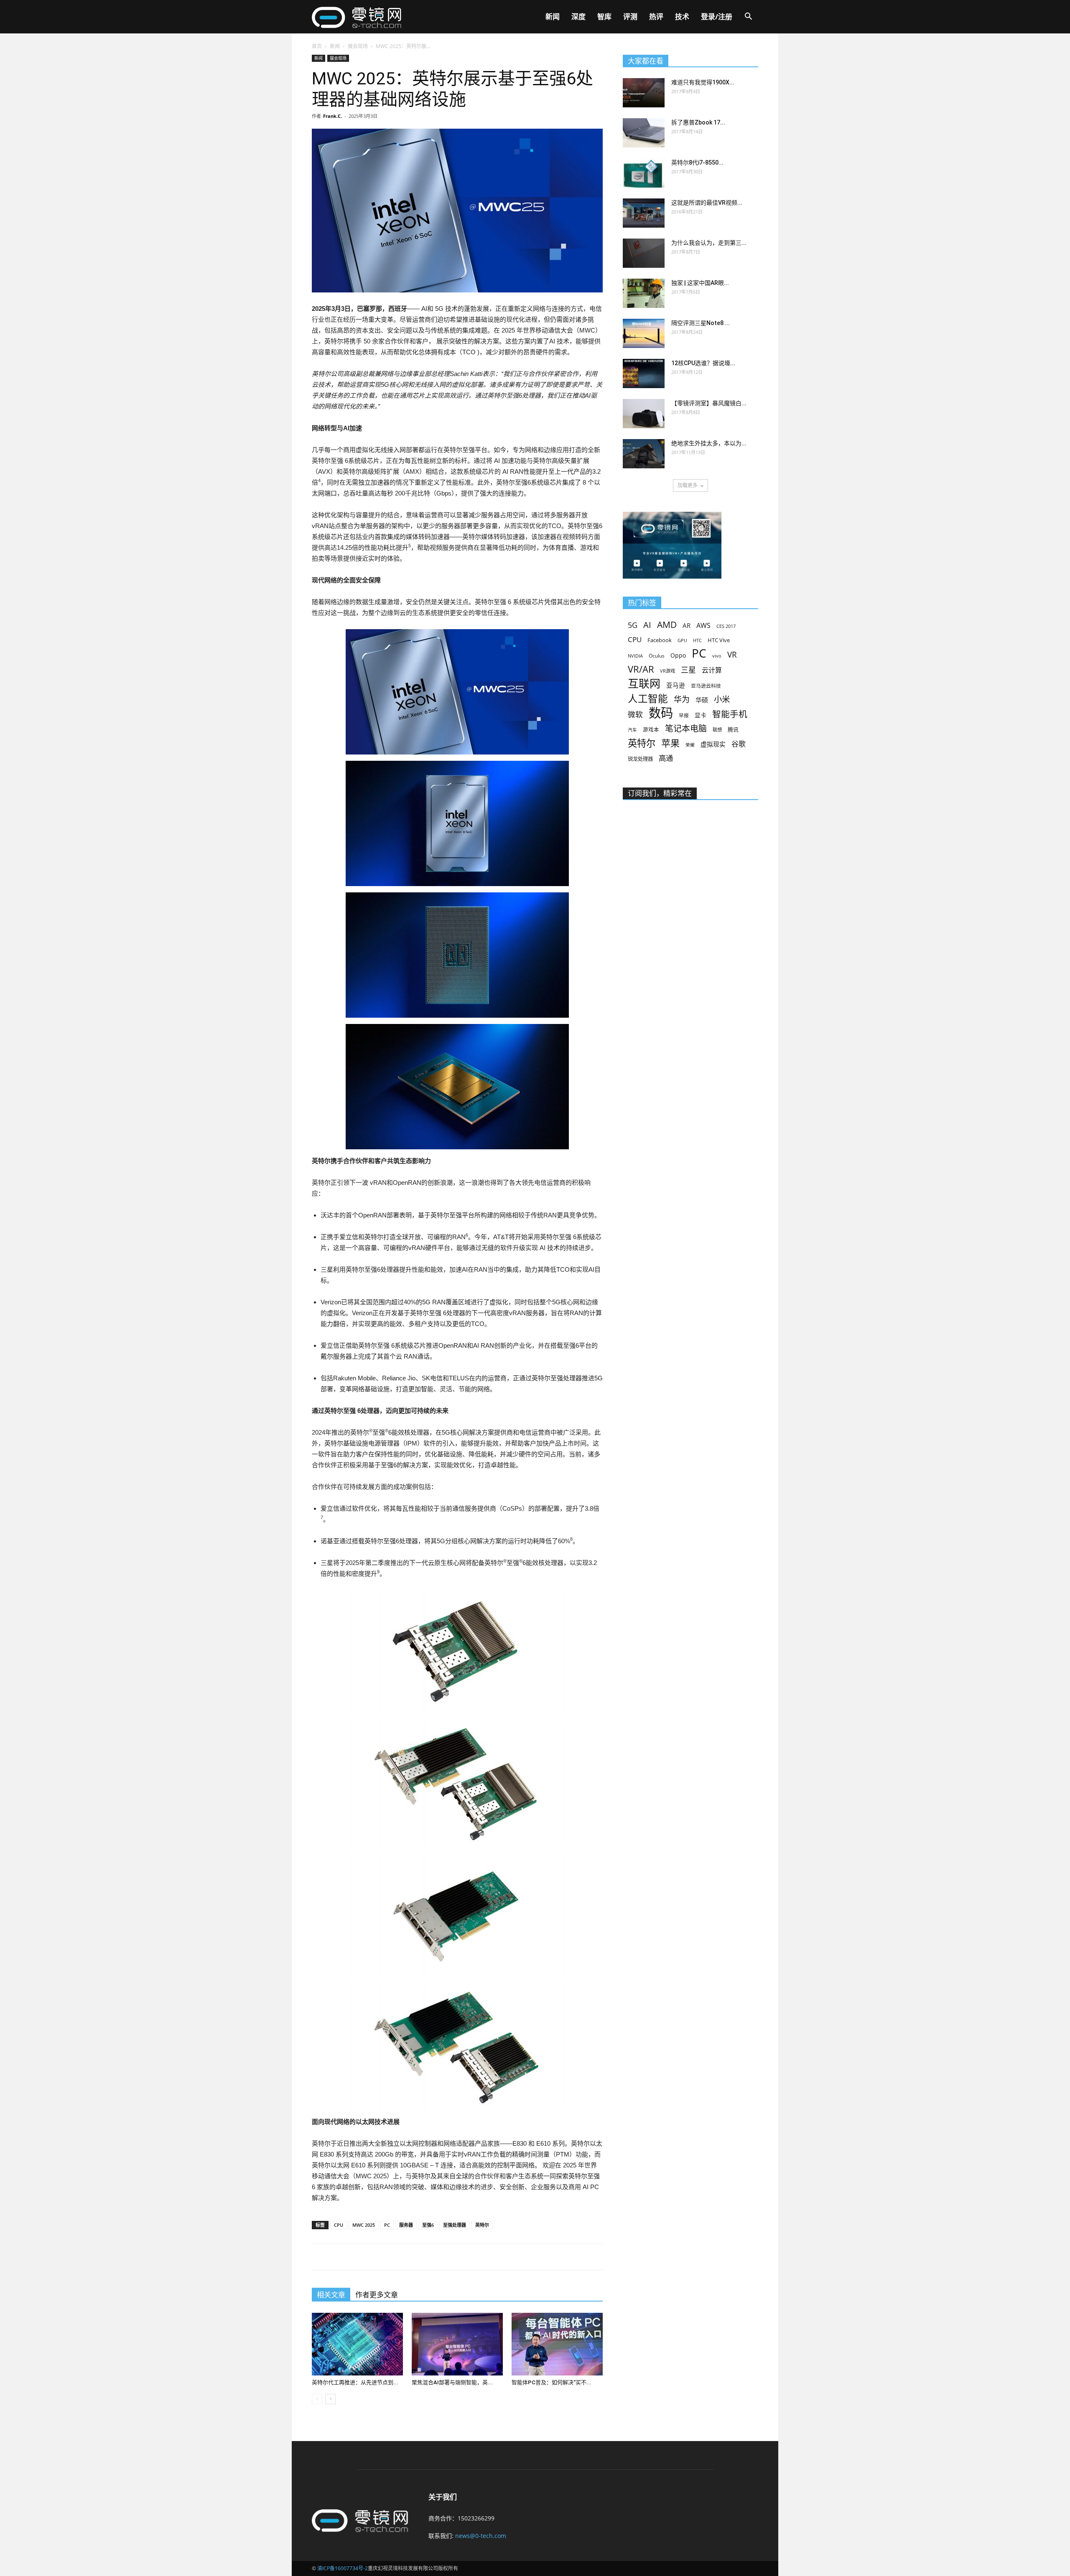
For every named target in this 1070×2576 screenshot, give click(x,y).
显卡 (701, 715)
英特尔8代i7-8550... (697, 163)
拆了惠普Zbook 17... (698, 122)
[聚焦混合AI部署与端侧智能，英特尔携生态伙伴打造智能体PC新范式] (457, 2344)
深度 (578, 17)
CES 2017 (726, 626)
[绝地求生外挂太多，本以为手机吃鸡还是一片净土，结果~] (644, 454)
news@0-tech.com (481, 2536)
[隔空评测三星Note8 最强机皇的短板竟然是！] (644, 333)
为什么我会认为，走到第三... (709, 243)
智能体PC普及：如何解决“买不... (552, 2382)
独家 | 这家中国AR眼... (700, 283)
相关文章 (331, 2295)
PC (387, 2225)
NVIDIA (635, 656)
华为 (682, 700)
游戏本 (651, 730)
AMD (667, 624)
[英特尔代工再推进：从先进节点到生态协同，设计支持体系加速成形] (357, 2344)
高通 (666, 758)
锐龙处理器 (640, 759)
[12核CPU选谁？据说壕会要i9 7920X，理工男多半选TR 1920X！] (644, 373)
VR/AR (641, 669)
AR (687, 626)
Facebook (660, 640)
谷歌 (739, 744)
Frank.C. (332, 116)
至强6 (428, 2225)
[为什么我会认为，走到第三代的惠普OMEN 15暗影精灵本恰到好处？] (644, 253)
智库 (604, 17)
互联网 (644, 684)
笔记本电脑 (686, 728)
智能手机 (730, 714)
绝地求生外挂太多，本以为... (709, 443)
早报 (684, 715)
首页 (317, 46)
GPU (682, 640)
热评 (656, 17)
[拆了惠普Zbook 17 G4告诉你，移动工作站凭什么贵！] (644, 133)
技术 (682, 17)
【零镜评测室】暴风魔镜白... (709, 403)
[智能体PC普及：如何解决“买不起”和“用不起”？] (557, 2344)
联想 (717, 730)
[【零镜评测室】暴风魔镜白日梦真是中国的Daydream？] (644, 414)
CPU (339, 2225)
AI (647, 625)
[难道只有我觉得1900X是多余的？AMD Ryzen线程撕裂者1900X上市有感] (644, 93)
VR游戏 (667, 671)
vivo (717, 656)
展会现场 (358, 46)
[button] (748, 17)
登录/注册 (717, 17)
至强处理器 (455, 2225)
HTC (697, 640)
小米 (722, 699)
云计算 (712, 670)
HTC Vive (719, 640)
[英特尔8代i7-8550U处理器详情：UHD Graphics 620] (644, 173)
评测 (630, 17)
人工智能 (648, 699)
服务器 (406, 2225)
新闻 (553, 17)
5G (633, 625)
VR (732, 655)
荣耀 (690, 745)
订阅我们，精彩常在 (660, 793)
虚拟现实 (713, 744)
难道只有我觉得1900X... (703, 82)
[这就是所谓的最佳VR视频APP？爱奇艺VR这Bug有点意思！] (644, 213)
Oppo (678, 655)
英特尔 (482, 2225)
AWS (703, 626)
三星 (688, 670)
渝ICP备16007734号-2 (343, 2568)
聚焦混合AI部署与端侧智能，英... (452, 2382)
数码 (661, 713)
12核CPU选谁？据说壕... (703, 363)
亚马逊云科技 (706, 686)
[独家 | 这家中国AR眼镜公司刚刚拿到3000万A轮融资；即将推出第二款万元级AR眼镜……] (644, 293)
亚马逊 (676, 685)
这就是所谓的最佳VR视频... (707, 203)
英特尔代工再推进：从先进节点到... (355, 2382)
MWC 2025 (364, 2225)
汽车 (632, 730)
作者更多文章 (377, 2295)
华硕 (702, 700)
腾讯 (733, 729)
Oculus (657, 655)
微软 (635, 715)
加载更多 (688, 485)
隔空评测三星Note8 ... (701, 323)
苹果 (670, 743)
